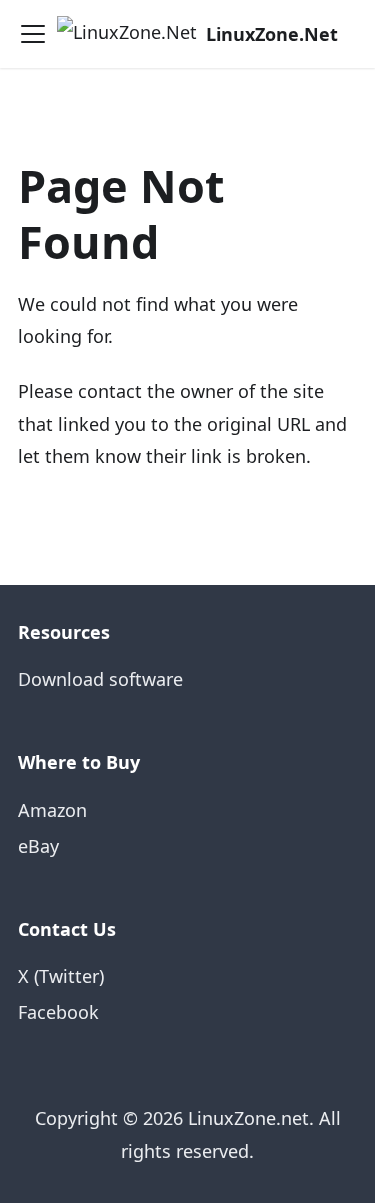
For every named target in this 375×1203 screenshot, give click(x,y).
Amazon (52, 810)
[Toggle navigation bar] (33, 34)
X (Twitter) (61, 976)
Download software (100, 679)
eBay (38, 846)
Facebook (58, 1012)
